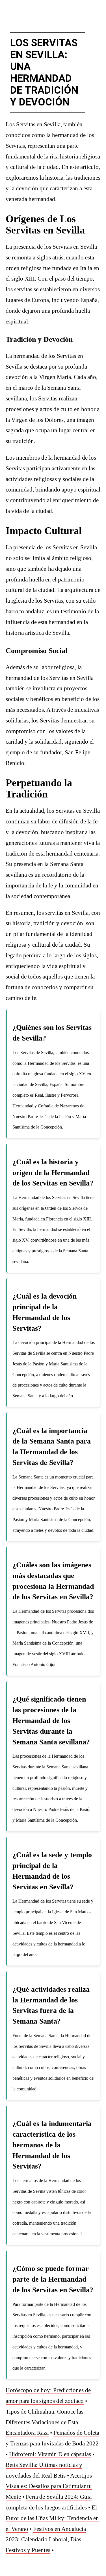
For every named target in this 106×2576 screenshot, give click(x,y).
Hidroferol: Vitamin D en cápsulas (50, 2454)
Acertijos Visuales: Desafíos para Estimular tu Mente (49, 2486)
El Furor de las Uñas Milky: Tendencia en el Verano (52, 2518)
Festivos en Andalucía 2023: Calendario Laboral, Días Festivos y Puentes (46, 2540)
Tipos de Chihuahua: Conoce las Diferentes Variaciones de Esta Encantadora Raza (45, 2422)
